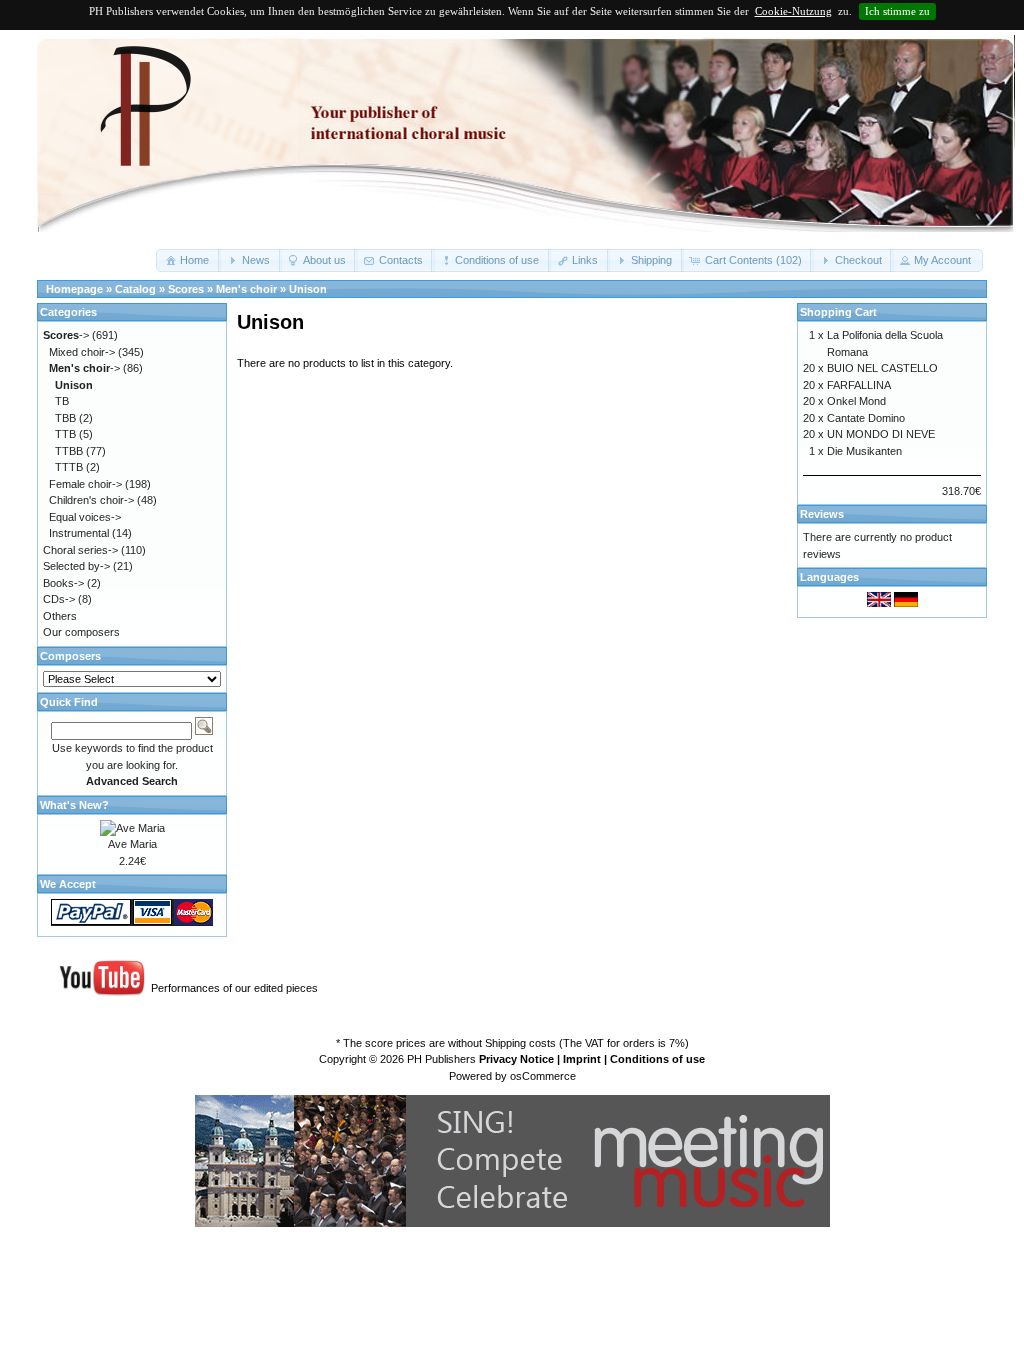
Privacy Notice (516, 1059)
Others (60, 616)
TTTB (69, 467)
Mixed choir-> (82, 352)
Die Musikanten (864, 451)
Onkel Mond (856, 401)
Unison (308, 289)
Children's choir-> (91, 500)
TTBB (69, 451)
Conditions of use (657, 1059)
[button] (188, 260)
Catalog (135, 289)
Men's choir (246, 289)
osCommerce (543, 1076)
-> (66, 335)
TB (62, 401)
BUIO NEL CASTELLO (882, 368)
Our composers (81, 632)
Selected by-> (76, 566)
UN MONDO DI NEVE (881, 434)
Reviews (822, 514)
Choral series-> (80, 550)
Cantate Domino (866, 418)
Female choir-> (85, 484)
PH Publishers (441, 1059)
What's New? (74, 805)
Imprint (582, 1059)
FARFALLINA (859, 385)
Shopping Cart (838, 312)
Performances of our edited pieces (234, 988)
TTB (65, 434)
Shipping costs (520, 1043)
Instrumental (79, 533)
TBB (65, 418)
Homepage (74, 289)
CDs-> (59, 599)
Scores (186, 289)
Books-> (63, 583)
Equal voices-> (85, 517)
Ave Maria (132, 844)
